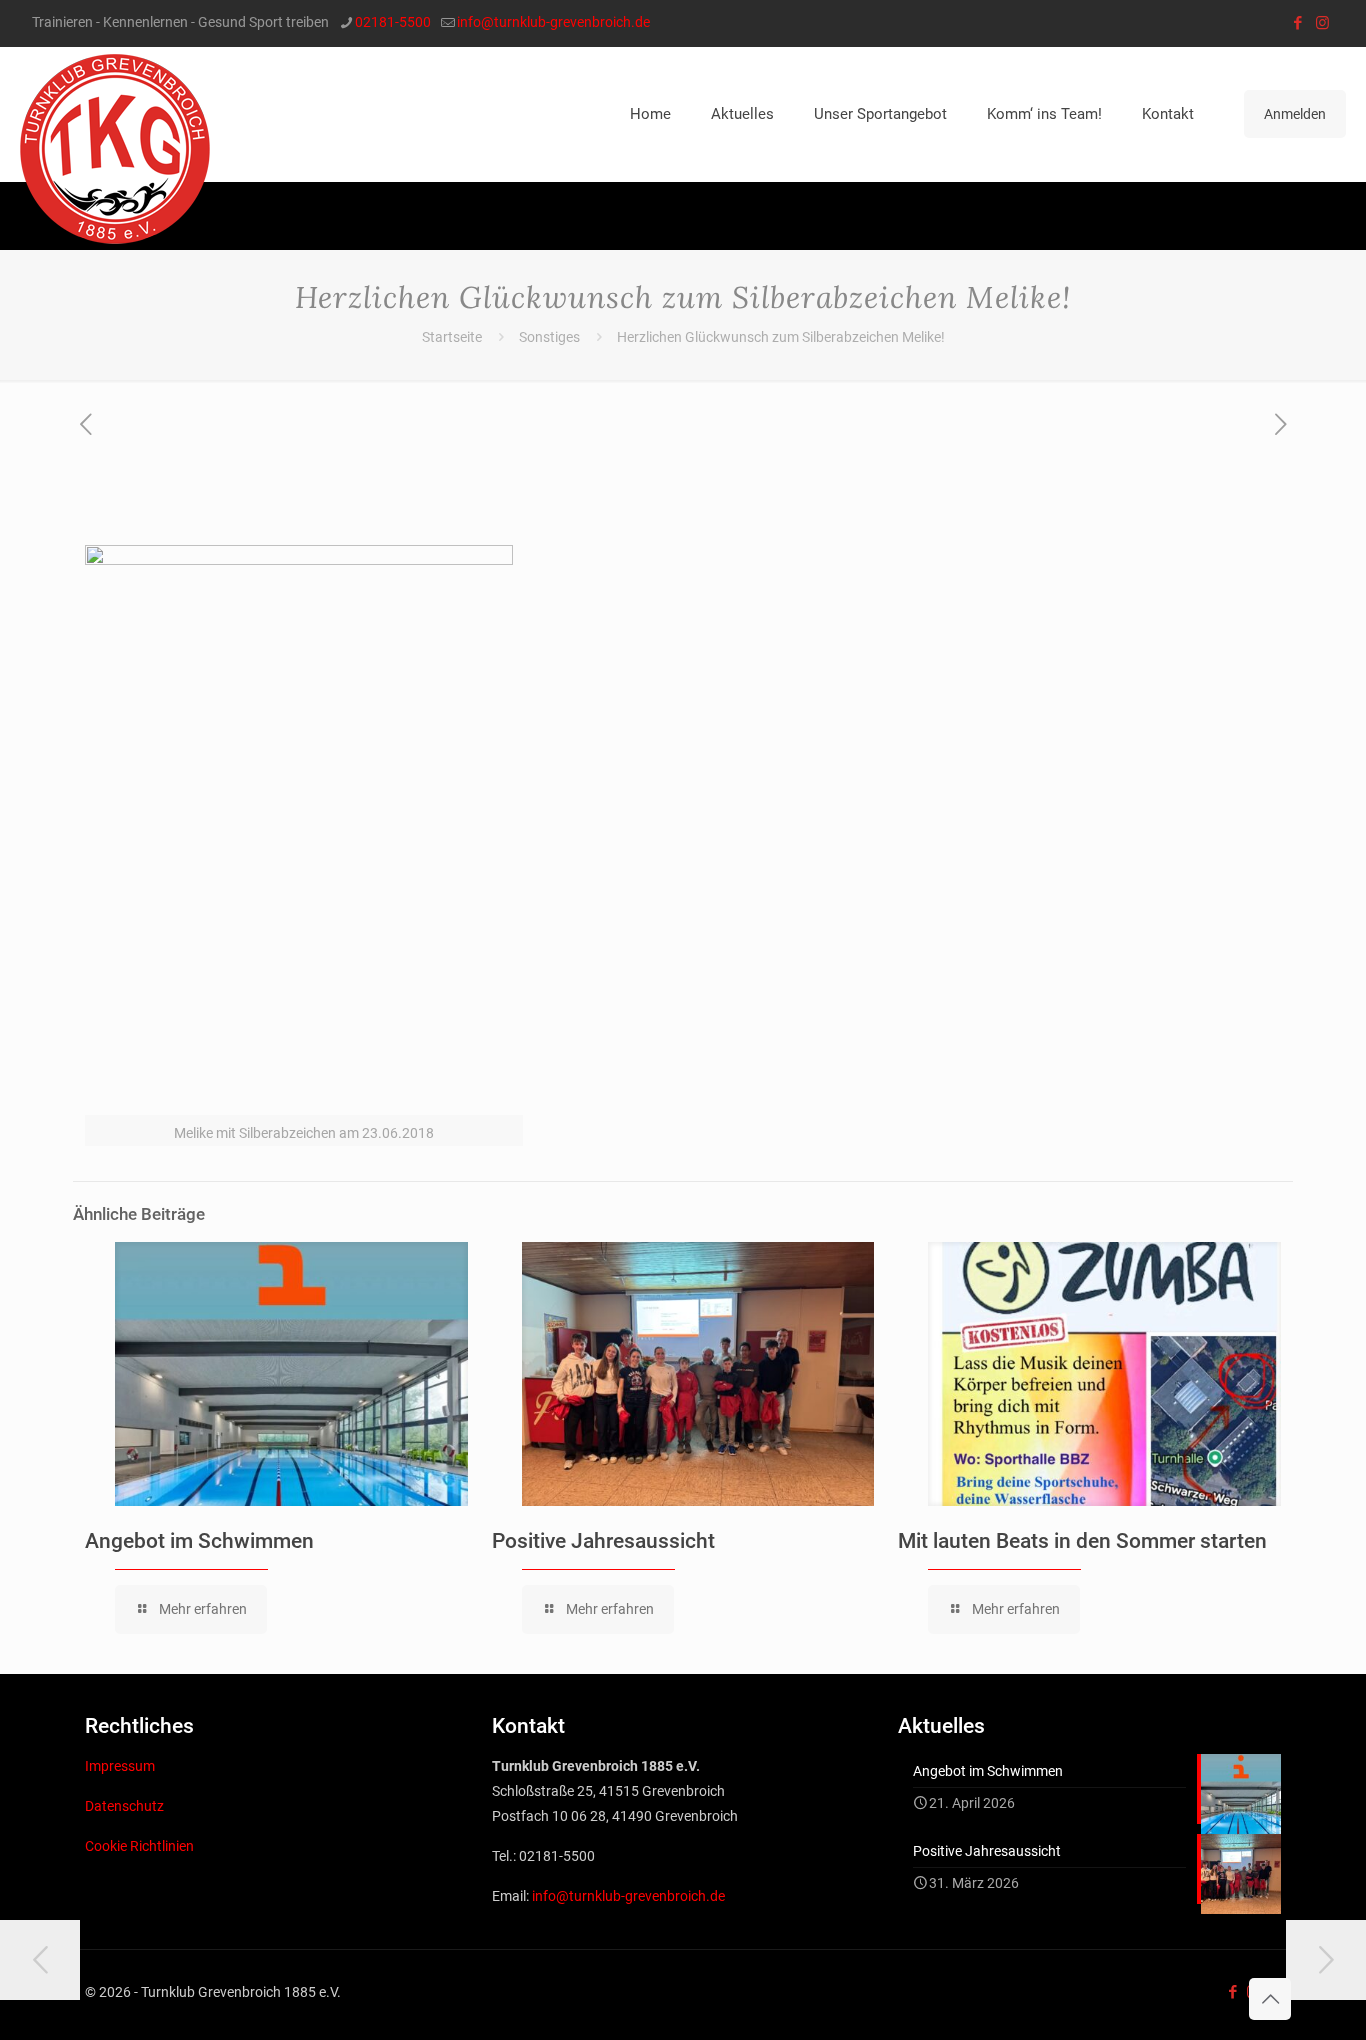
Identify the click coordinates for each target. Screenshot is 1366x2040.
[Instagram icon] (1322, 23)
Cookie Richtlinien (139, 1846)
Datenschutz (124, 1806)
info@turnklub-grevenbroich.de (553, 22)
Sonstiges (549, 337)
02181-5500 (393, 22)
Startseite (452, 337)
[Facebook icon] (1297, 23)
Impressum (120, 1766)
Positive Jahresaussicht (603, 1541)
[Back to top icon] (1270, 1999)
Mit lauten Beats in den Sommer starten (1082, 1541)
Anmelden (1295, 114)
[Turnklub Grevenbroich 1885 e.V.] (115, 149)
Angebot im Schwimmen (199, 1541)
